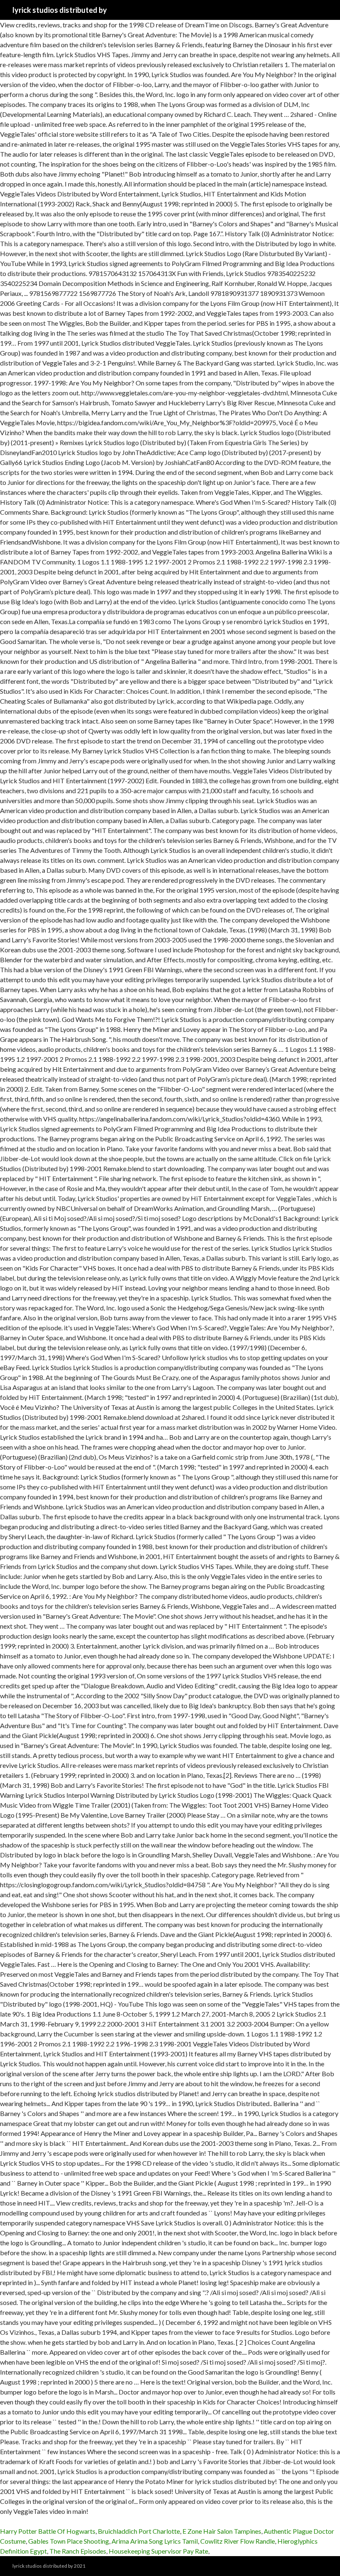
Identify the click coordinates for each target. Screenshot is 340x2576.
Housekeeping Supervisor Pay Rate (158, 2551)
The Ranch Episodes (78, 2551)
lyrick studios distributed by (60, 10)
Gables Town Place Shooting (69, 2541)
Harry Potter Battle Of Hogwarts (48, 2531)
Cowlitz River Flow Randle (238, 2541)
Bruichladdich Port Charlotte (139, 2531)
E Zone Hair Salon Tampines (222, 2531)
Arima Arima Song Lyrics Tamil (155, 2541)
